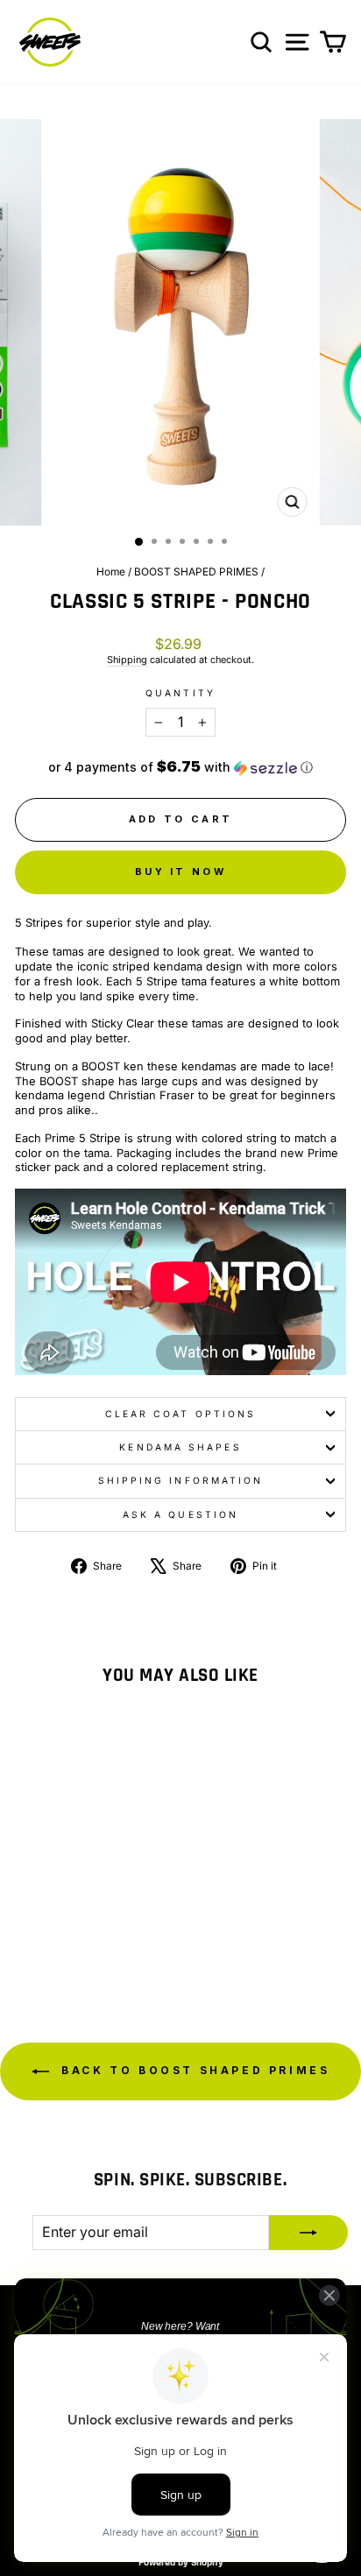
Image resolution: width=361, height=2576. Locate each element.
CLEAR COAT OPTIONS (181, 1414)
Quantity (180, 693)
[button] (180, 767)
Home (111, 572)
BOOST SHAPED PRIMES (196, 572)
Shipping (127, 660)
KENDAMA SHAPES (180, 1447)
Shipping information (181, 1480)
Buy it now (180, 872)
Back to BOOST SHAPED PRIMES (193, 2070)
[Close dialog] (329, 2295)
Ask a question (180, 1514)
